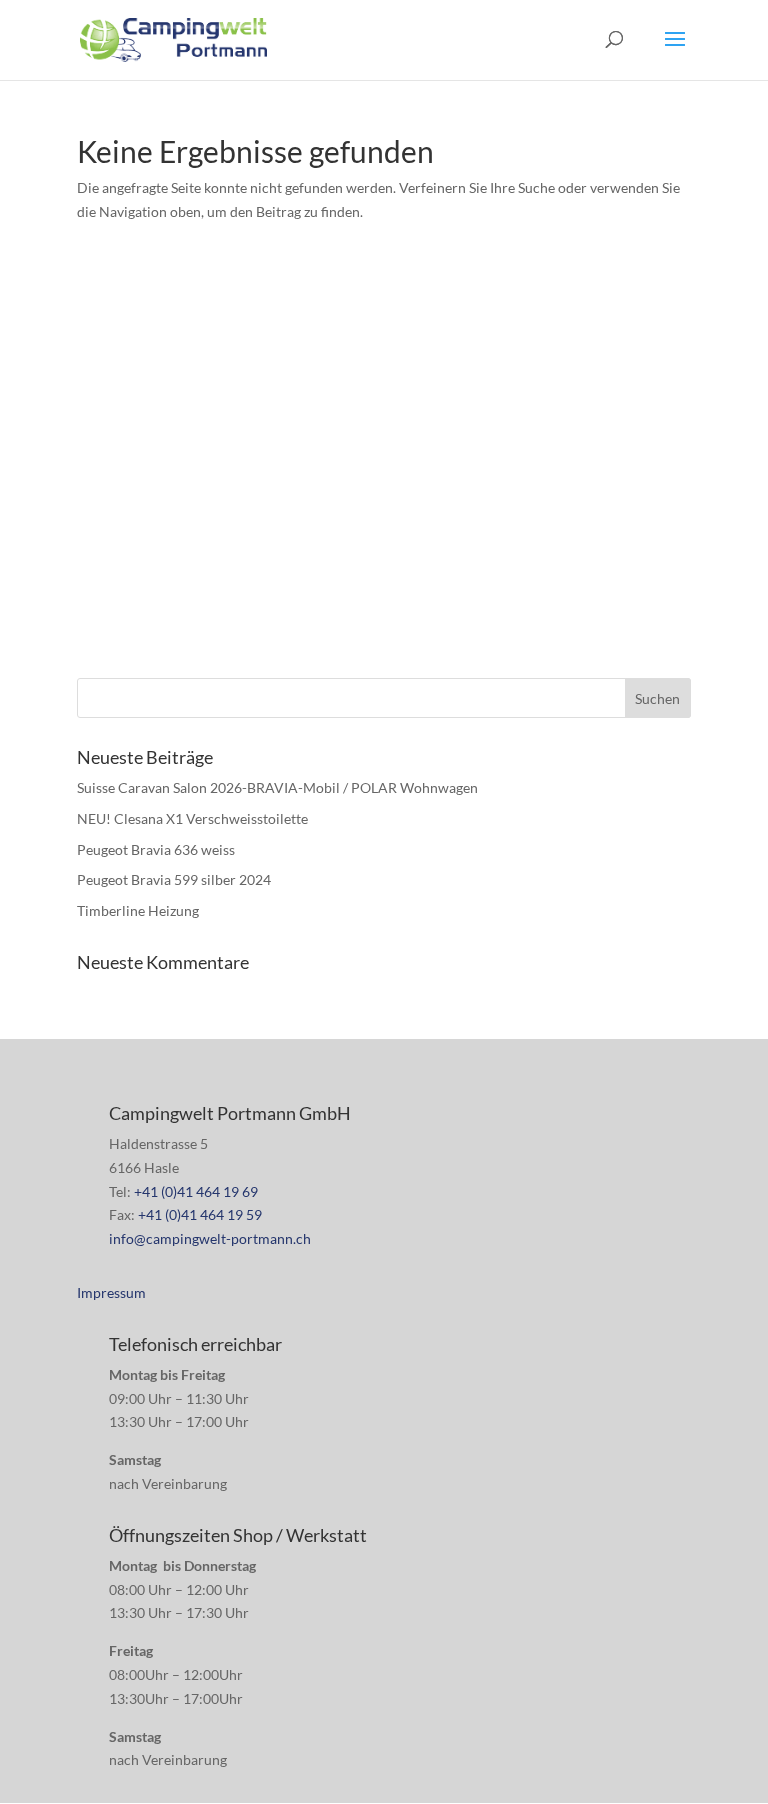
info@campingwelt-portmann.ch (210, 1238)
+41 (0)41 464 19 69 (196, 1191)
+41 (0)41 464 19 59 (200, 1214)
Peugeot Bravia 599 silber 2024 (174, 879)
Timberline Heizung (138, 910)
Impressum (111, 1292)
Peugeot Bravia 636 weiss (156, 849)
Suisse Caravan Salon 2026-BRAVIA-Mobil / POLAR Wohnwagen (277, 787)
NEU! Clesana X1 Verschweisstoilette (192, 818)
